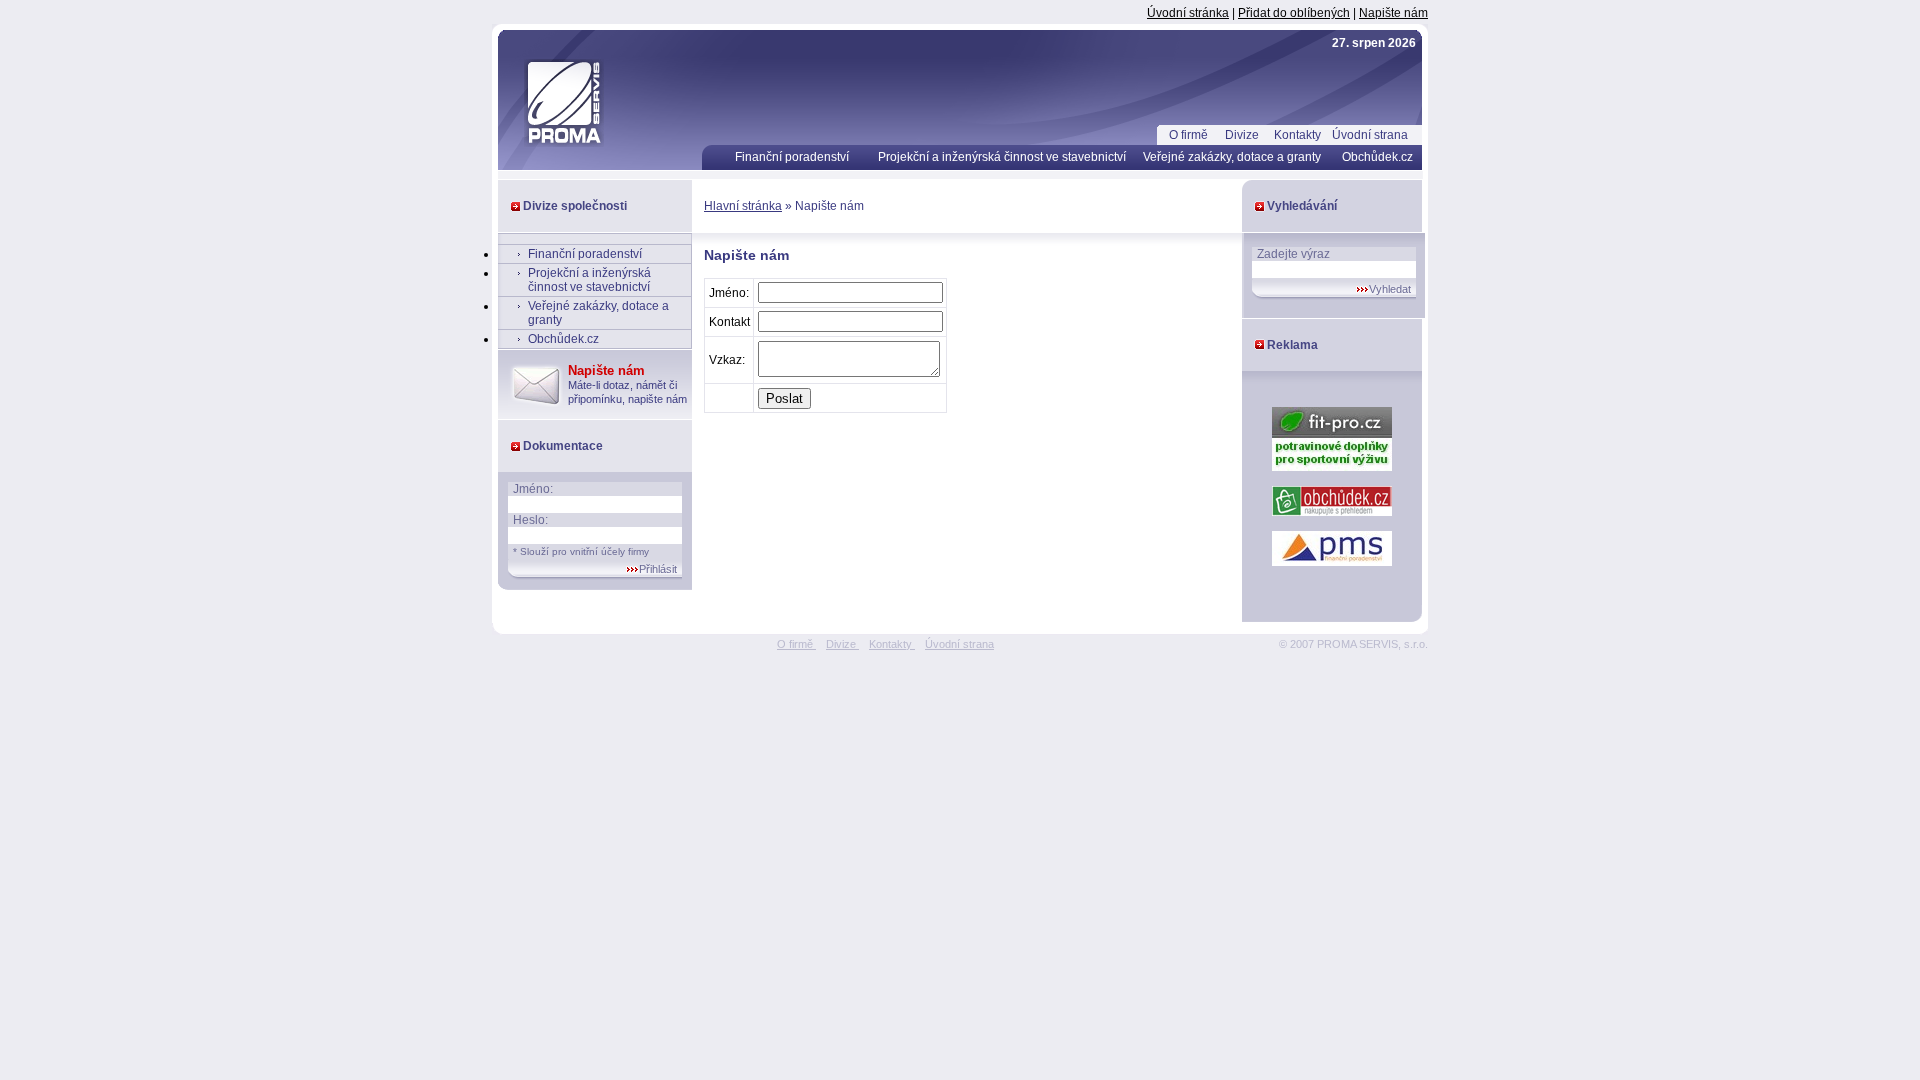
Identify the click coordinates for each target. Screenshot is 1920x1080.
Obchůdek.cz (1377, 157)
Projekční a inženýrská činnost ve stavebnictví (1002, 157)
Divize (1242, 135)
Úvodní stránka (1188, 13)
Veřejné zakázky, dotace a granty (1232, 157)
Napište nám (1393, 13)
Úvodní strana (1370, 135)
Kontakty (1297, 135)
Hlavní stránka (743, 206)
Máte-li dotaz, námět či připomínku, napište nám (627, 385)
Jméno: (533, 489)
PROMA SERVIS (550, 75)
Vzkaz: (727, 360)
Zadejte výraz (1293, 254)
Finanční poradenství (792, 157)
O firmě (1188, 135)
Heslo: (530, 520)
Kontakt (729, 322)
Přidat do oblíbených (1294, 13)
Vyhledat (1390, 289)
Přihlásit (658, 569)
